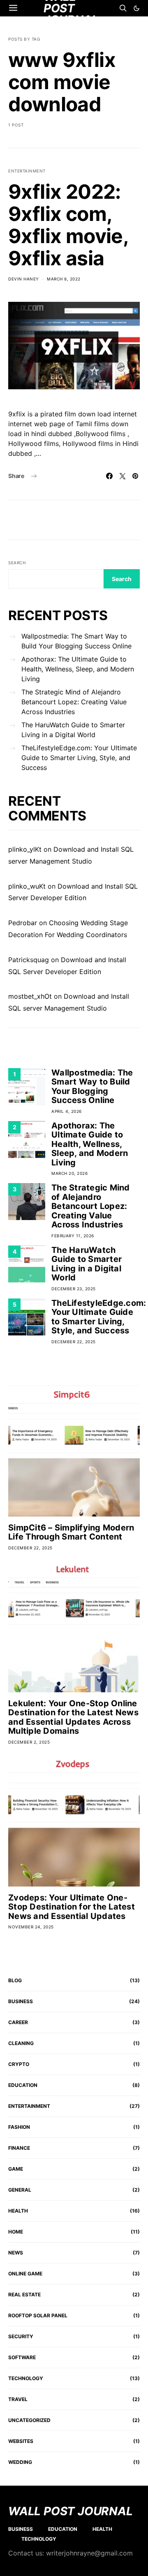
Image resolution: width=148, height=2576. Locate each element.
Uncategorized (29, 2420)
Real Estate (24, 2295)
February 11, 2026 (73, 1236)
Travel (18, 2399)
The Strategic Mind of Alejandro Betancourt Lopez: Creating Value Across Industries (74, 702)
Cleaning (21, 2043)
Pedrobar (23, 923)
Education (23, 2085)
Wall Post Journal (71, 2511)
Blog (15, 1980)
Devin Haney (24, 279)
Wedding (20, 2462)
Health (18, 2211)
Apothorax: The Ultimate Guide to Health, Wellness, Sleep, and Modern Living (78, 669)
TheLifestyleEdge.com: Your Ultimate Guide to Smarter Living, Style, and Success (79, 758)
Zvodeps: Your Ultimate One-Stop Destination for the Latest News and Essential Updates (72, 1907)
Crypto (19, 2064)
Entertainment (27, 171)
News (16, 2253)
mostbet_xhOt (30, 996)
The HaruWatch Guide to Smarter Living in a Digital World (73, 730)
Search (17, 563)
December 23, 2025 (74, 1289)
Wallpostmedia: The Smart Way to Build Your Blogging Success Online (76, 641)
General (20, 2190)
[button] (136, 8)
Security (21, 2336)
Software (22, 2357)
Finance (19, 2148)
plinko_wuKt (27, 886)
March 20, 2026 (69, 1173)
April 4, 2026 (67, 1111)
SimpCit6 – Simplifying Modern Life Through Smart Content (71, 1532)
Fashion (19, 2127)
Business (21, 2001)
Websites (21, 2441)
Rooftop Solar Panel (38, 2315)
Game (16, 2169)
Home (16, 2232)
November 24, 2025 (31, 1927)
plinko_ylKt (25, 849)
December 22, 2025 (74, 1342)
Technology (26, 2378)
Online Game (25, 2274)
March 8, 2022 (64, 279)
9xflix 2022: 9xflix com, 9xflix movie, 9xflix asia (68, 225)
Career (18, 2022)
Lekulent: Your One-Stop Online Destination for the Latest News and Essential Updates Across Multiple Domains (73, 1717)
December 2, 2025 (29, 1742)
